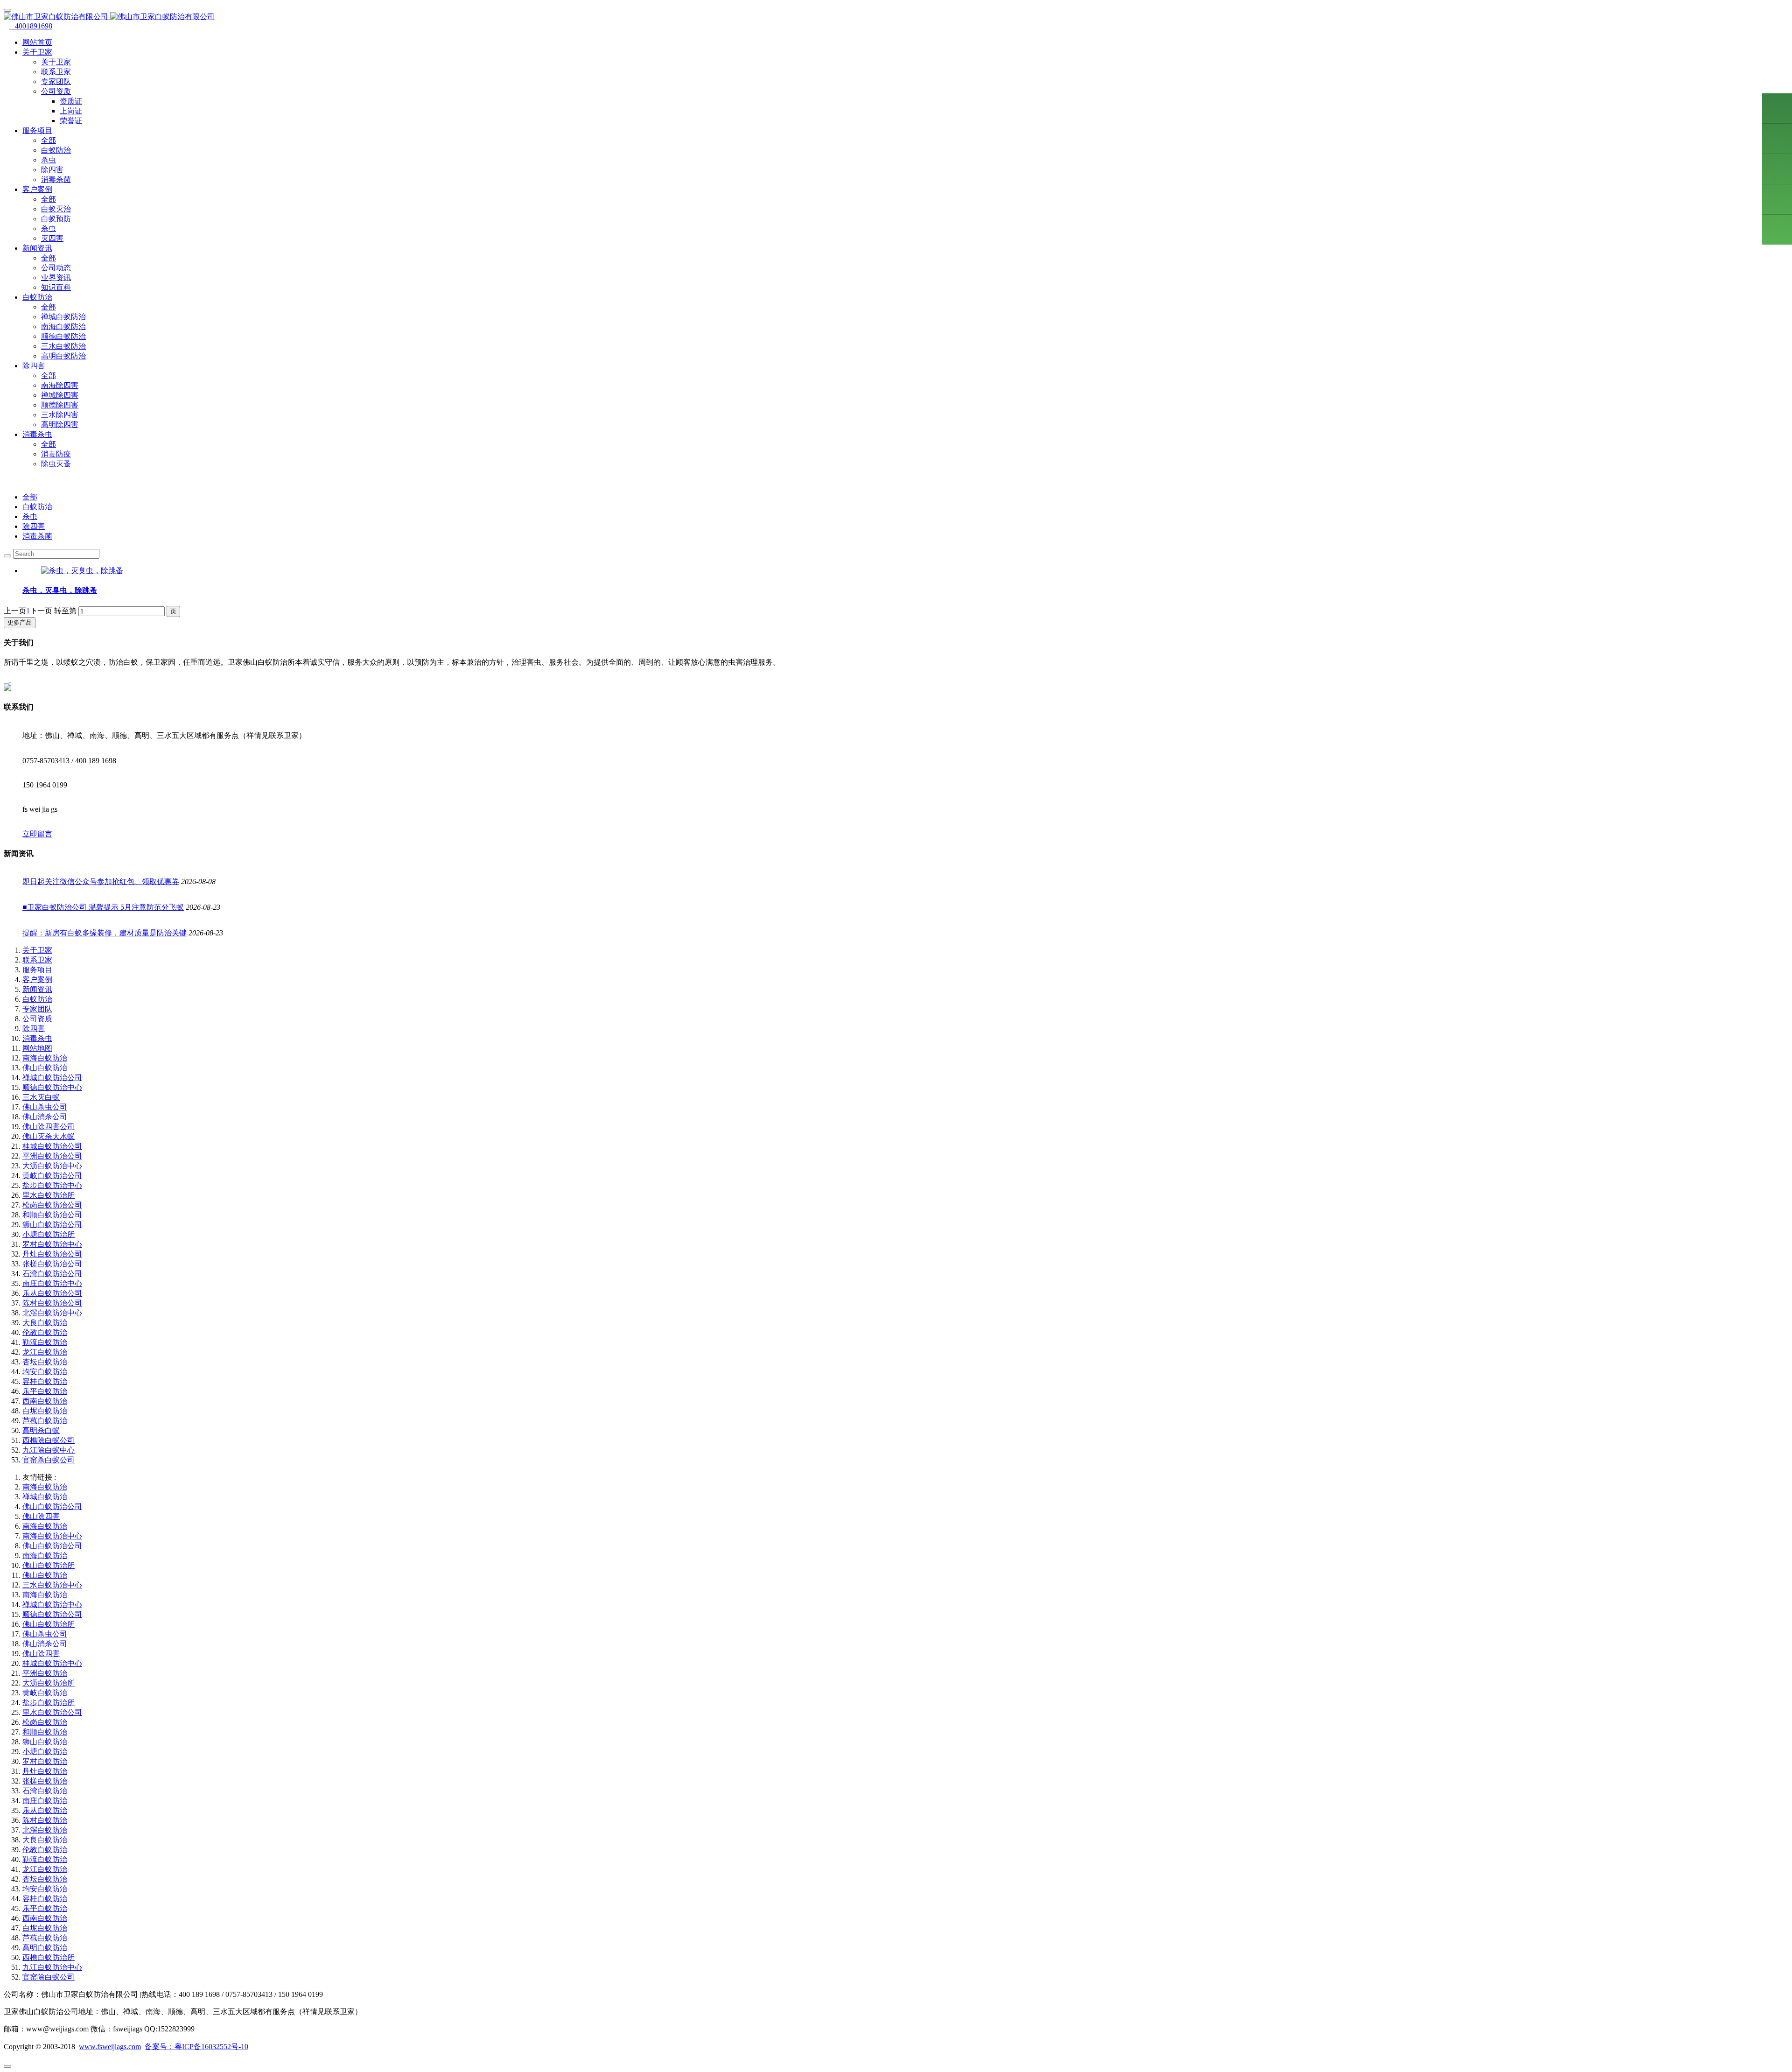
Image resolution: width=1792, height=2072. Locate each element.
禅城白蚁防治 (63, 317)
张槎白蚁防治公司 (52, 1264)
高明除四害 (60, 425)
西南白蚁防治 (45, 1401)
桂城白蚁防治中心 (52, 1663)
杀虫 (49, 160)
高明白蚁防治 (63, 356)
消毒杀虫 (37, 1038)
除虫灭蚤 (56, 464)
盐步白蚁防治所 (49, 1703)
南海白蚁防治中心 (52, 1536)
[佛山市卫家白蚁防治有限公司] (896, 17)
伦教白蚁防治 (45, 1332)
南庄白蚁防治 (45, 1801)
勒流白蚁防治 (45, 1342)
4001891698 (31, 26)
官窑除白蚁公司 (49, 1977)
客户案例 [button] (37, 189)
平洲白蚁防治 (45, 1673)
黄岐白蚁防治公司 (52, 1176)
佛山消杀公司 (45, 1117)
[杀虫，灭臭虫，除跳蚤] (82, 571)
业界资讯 (56, 277)
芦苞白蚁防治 (45, 1421)
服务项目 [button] (37, 130)
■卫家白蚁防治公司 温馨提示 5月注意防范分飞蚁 (103, 907)
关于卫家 (56, 62)
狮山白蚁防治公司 (52, 1225)
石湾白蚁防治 (45, 1791)
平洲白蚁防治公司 (52, 1156)
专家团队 (56, 81)
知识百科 (56, 287)
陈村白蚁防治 (45, 1820)
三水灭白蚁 (41, 1097)
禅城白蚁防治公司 (52, 1078)
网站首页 (37, 42)
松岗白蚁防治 (45, 1722)
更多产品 (20, 622)
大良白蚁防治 (45, 1323)
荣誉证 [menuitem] (71, 121)
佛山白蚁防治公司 (52, 1507)
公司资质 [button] (56, 91)
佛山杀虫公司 (45, 1107)
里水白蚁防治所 (49, 1195)
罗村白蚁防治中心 (52, 1244)
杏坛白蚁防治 (45, 1362)
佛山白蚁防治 (45, 1068)
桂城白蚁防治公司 (52, 1146)
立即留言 (37, 834)
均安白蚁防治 (45, 1372)
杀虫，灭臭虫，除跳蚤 (60, 590)
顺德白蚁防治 (63, 336)
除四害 (52, 170)
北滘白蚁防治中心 (52, 1313)
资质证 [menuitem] (71, 101)
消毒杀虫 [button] (37, 434)
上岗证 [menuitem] (71, 111)
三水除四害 (60, 415)
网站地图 (37, 1048)
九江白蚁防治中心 (52, 1967)
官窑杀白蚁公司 (49, 1460)
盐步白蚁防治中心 (52, 1185)
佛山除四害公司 (49, 1127)
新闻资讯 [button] (37, 248)
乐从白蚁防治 (45, 1810)
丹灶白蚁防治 (45, 1771)
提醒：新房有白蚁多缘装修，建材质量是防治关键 (105, 933)
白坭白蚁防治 (45, 1411)
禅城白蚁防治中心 (52, 1605)
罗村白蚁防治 (45, 1761)
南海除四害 (60, 385)
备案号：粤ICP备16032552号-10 (196, 2047)
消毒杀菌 (56, 179)
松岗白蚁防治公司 (52, 1205)
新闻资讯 (37, 989)
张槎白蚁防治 (45, 1781)
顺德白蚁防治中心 (52, 1087)
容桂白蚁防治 (45, 1381)
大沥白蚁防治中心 (52, 1166)
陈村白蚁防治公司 (52, 1303)
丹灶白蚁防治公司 (52, 1254)
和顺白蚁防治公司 (52, 1215)
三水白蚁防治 (63, 346)
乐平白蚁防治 (45, 1391)
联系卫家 (56, 72)
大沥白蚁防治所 (49, 1683)
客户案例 (37, 980)
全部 (49, 140)
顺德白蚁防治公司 (52, 1614)
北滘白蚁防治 (45, 1830)
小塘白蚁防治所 (49, 1234)
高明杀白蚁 (41, 1430)
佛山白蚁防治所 (49, 1565)
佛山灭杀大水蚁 (49, 1136)
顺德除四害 (60, 405)
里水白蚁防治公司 (52, 1712)
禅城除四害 (60, 395)
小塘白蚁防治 (45, 1752)
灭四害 (52, 238)
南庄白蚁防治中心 (52, 1283)
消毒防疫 (56, 454)
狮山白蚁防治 (45, 1742)
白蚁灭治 (56, 209)
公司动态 (56, 268)
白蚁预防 (56, 219)
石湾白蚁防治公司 (52, 1274)
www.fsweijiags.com (110, 2047)
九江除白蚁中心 (49, 1450)
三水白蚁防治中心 (52, 1585)
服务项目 (37, 970)
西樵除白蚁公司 (49, 1440)
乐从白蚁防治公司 (52, 1293)
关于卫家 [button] (37, 52)
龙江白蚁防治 (45, 1352)
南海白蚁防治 (63, 327)
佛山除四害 (41, 1516)
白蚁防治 (56, 150)
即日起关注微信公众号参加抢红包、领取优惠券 (101, 881)
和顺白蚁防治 (45, 1732)
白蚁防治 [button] (37, 297)
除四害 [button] (34, 366)
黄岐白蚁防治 (45, 1693)
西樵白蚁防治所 (49, 1957)
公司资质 (37, 1019)
